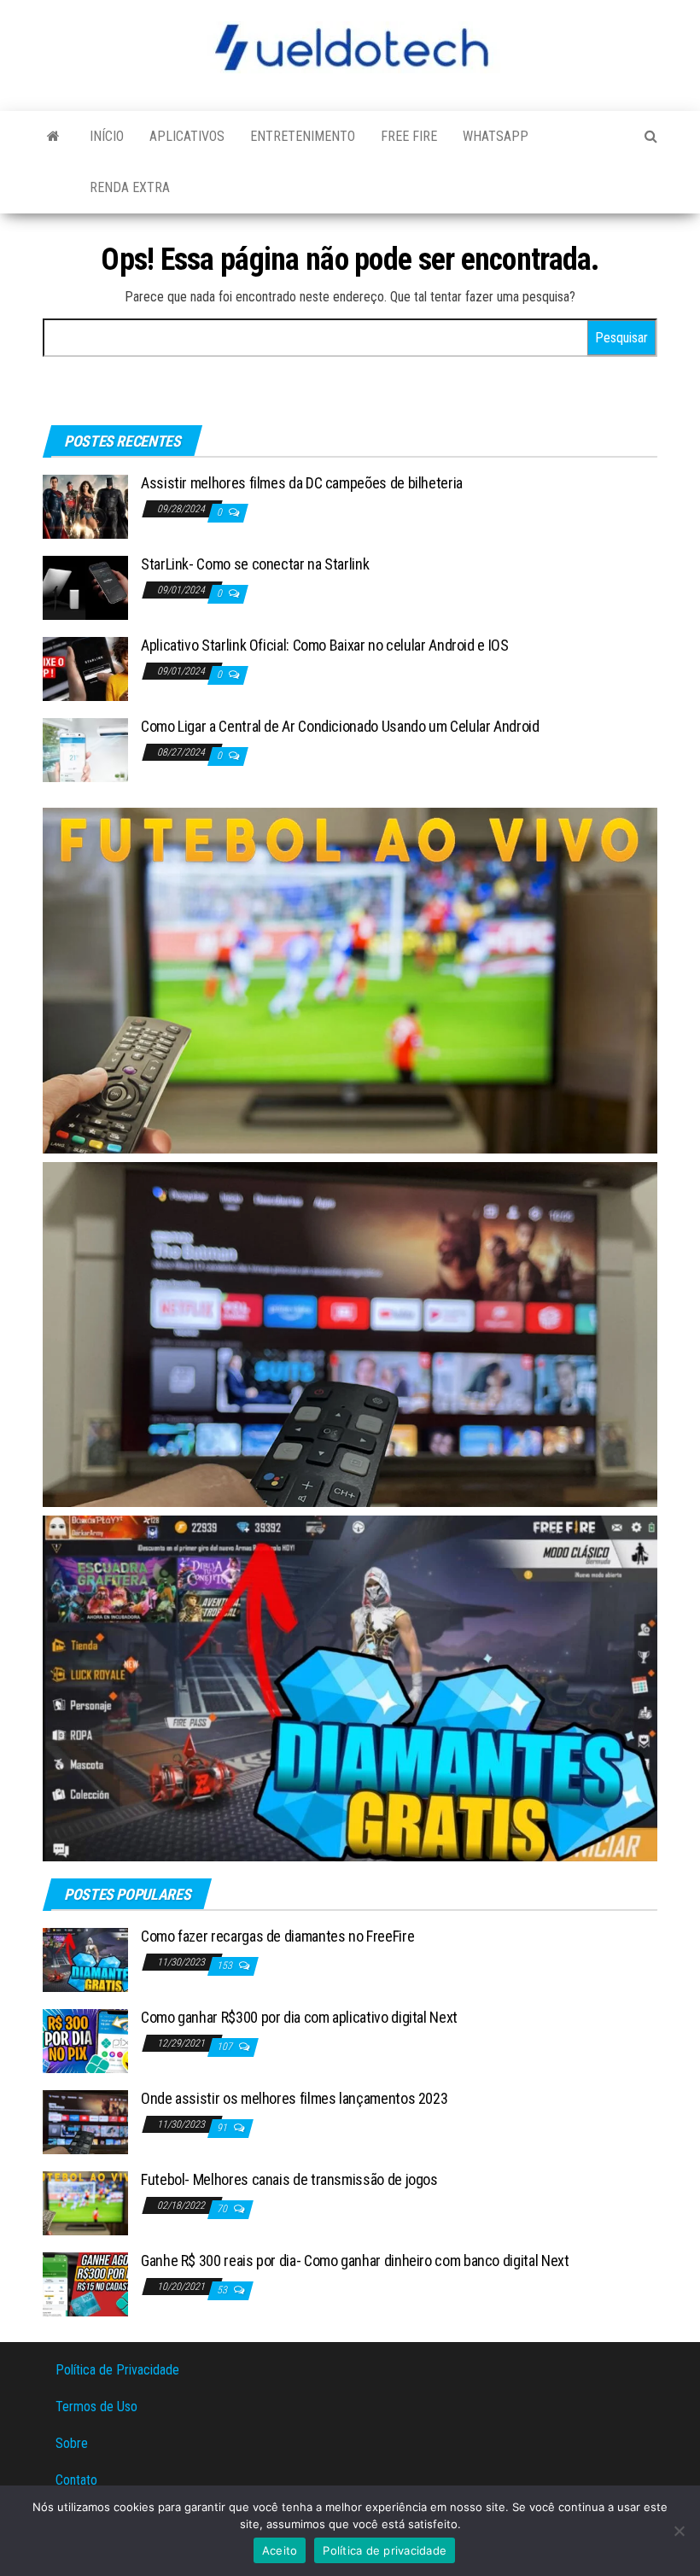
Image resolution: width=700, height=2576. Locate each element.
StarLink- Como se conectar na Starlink (255, 564)
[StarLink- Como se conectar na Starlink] (85, 587)
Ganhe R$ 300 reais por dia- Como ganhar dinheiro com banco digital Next (355, 2261)
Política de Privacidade (117, 2370)
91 (223, 2128)
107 (226, 2047)
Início (107, 136)
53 (223, 2290)
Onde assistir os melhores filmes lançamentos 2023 (294, 2098)
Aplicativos (187, 136)
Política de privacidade (385, 2550)
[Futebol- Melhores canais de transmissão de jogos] (85, 2202)
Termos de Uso (96, 2407)
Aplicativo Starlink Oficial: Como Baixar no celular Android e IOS (325, 645)
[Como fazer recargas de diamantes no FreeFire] (85, 1959)
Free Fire (409, 136)
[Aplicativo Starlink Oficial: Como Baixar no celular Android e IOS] (85, 668)
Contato (76, 2480)
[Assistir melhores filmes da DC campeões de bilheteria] (85, 506)
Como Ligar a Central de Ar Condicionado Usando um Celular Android (340, 726)
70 (223, 2209)
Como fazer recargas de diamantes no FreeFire (277, 1936)
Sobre (72, 2443)
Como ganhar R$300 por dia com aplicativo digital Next (299, 2017)
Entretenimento (303, 136)
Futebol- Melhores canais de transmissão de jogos (289, 2179)
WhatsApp (496, 136)
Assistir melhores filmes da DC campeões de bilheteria (302, 483)
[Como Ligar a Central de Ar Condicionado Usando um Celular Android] (85, 749)
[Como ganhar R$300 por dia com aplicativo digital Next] (85, 2040)
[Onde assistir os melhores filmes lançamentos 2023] (85, 2121)
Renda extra (130, 187)
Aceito (280, 2550)
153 (226, 1966)
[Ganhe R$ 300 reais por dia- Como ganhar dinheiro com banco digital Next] (85, 2284)
